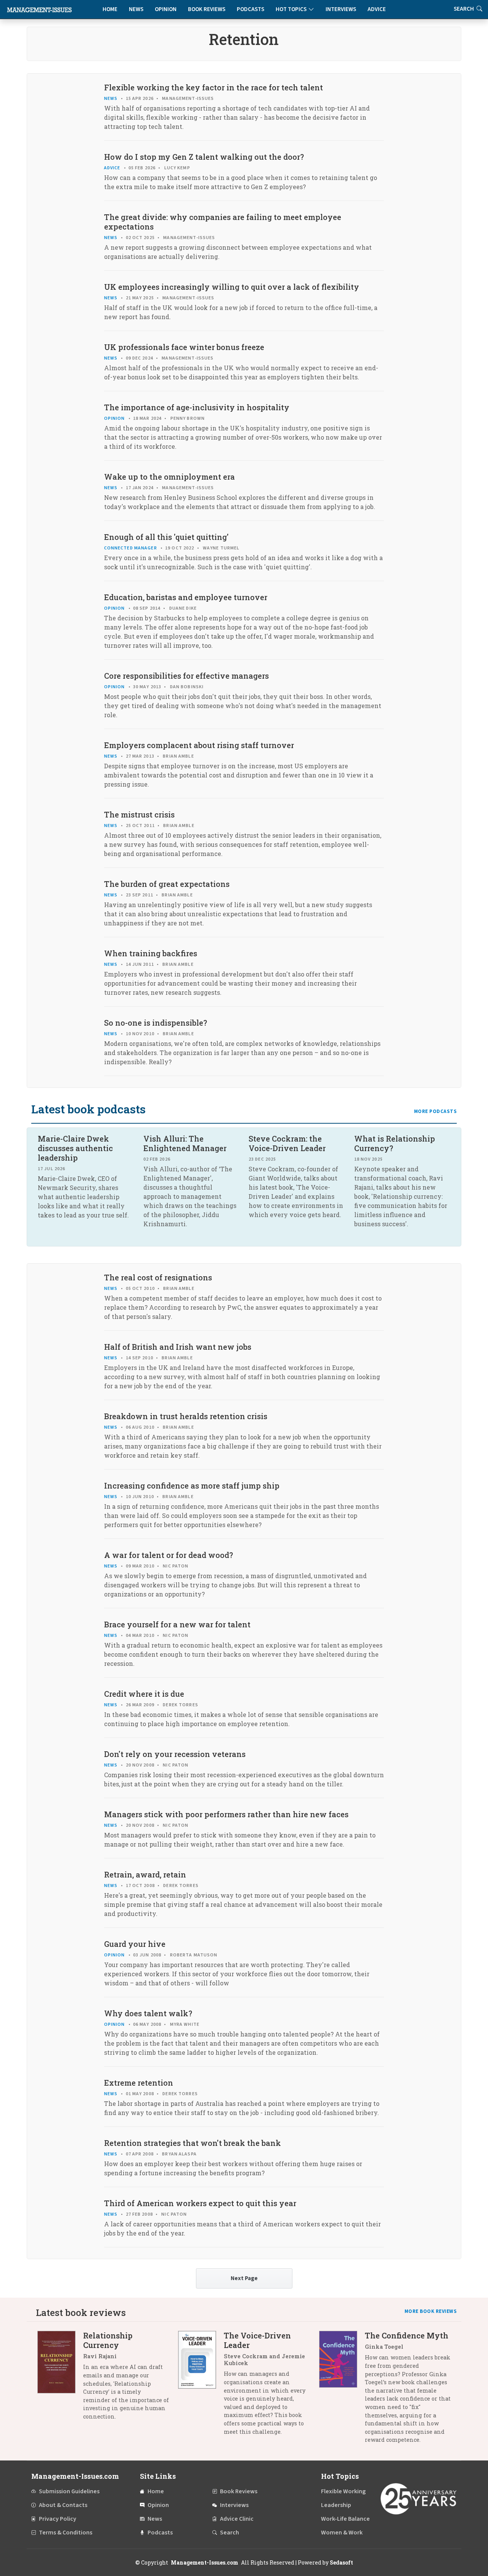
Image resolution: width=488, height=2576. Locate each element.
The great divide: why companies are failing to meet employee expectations (223, 222)
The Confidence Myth (407, 2335)
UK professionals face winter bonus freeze (184, 347)
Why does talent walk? (148, 2013)
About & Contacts (63, 2505)
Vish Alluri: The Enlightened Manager (185, 1143)
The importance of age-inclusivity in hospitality (197, 407)
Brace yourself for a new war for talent (177, 1624)
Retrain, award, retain (145, 1874)
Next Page (244, 2278)
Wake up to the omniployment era (169, 477)
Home (110, 9)
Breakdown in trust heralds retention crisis (186, 1416)
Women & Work (342, 2533)
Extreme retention (139, 2083)
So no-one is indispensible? (156, 1023)
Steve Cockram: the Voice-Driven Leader (287, 1143)
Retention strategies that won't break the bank (193, 2143)
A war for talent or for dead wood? (169, 1555)
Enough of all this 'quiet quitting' (166, 537)
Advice (377, 9)
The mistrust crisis (139, 814)
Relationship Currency (108, 2340)
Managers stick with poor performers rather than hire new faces (226, 1814)
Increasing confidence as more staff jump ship (192, 1486)
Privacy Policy (58, 2519)
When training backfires (151, 953)
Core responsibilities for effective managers (186, 676)
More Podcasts (436, 1111)
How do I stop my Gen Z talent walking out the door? (204, 157)
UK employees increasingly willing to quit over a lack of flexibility (232, 287)
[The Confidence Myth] (342, 2391)
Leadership (336, 2505)
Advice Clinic (237, 2519)
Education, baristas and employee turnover (186, 597)
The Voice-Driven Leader (257, 2340)
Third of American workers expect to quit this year (200, 2203)
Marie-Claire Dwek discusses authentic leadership (75, 1148)
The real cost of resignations (158, 1277)
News (136, 9)
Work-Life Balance (345, 2519)
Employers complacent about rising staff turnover (199, 745)
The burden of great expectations (167, 884)
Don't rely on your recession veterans (175, 1754)
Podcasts (250, 9)
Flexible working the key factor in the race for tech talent (213, 87)
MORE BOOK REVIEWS (431, 2311)
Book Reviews (207, 9)
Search (230, 2533)
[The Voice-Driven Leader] (201, 2386)
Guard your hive (135, 1944)
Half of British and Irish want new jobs (178, 1347)
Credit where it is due (144, 1694)
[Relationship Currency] (60, 2379)
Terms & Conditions (66, 2533)
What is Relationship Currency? (395, 1143)
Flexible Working (343, 2491)
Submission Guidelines (69, 2491)
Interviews (341, 9)
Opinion (166, 9)
